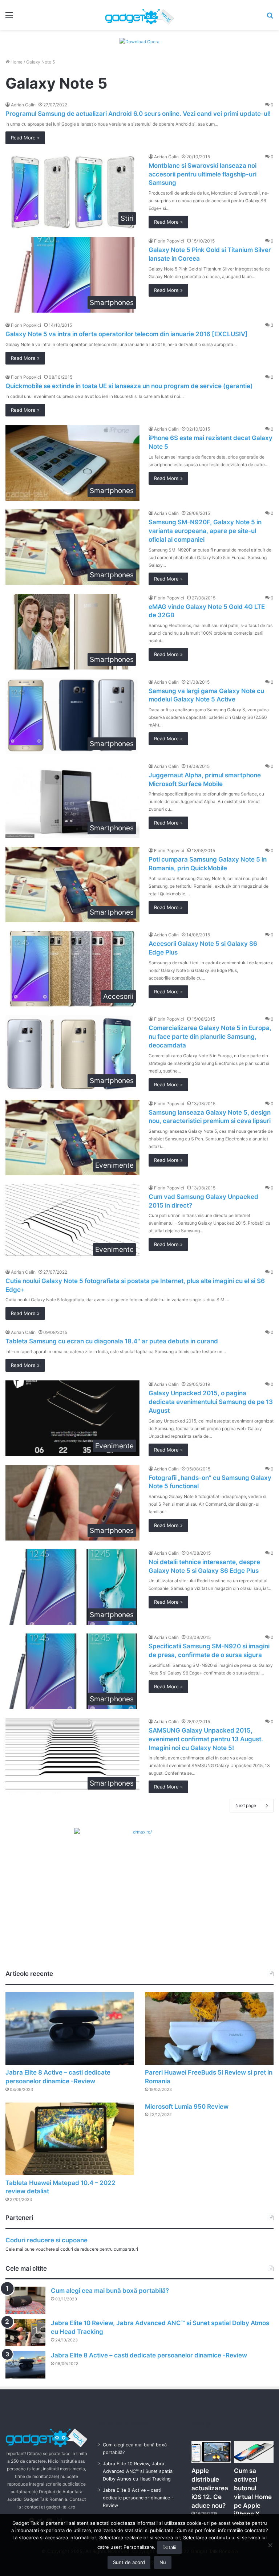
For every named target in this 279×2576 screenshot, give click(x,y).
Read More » (25, 138)
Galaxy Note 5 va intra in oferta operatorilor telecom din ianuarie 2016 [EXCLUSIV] (127, 334)
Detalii (169, 2547)
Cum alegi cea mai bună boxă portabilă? (110, 2291)
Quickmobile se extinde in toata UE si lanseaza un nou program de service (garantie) (129, 386)
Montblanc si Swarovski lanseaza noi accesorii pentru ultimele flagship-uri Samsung (203, 174)
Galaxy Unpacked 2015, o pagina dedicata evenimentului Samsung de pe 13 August (211, 1402)
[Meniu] (9, 18)
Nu (163, 2562)
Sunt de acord (129, 2562)
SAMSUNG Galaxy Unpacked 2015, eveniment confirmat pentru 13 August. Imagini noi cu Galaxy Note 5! (206, 1739)
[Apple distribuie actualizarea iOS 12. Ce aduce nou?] (211, 2452)
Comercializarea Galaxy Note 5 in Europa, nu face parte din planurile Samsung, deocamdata (210, 1037)
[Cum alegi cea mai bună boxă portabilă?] (25, 2300)
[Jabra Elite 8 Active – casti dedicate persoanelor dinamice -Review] (70, 2028)
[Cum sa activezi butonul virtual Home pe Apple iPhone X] (254, 2452)
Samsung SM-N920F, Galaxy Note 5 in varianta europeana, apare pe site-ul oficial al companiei (205, 531)
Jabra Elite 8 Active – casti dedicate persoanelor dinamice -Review (149, 2355)
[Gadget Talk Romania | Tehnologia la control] (139, 15)
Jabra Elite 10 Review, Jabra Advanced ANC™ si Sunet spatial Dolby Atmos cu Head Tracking (138, 2471)
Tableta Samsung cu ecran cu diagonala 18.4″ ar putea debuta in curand (112, 1341)
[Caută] (270, 18)
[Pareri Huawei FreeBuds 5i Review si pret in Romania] (209, 2028)
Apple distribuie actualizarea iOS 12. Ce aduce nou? (210, 2488)
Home (16, 62)
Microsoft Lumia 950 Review (187, 2107)
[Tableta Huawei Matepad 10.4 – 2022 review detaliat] (70, 2139)
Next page (246, 1805)
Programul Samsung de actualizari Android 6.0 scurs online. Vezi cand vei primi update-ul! (138, 114)
